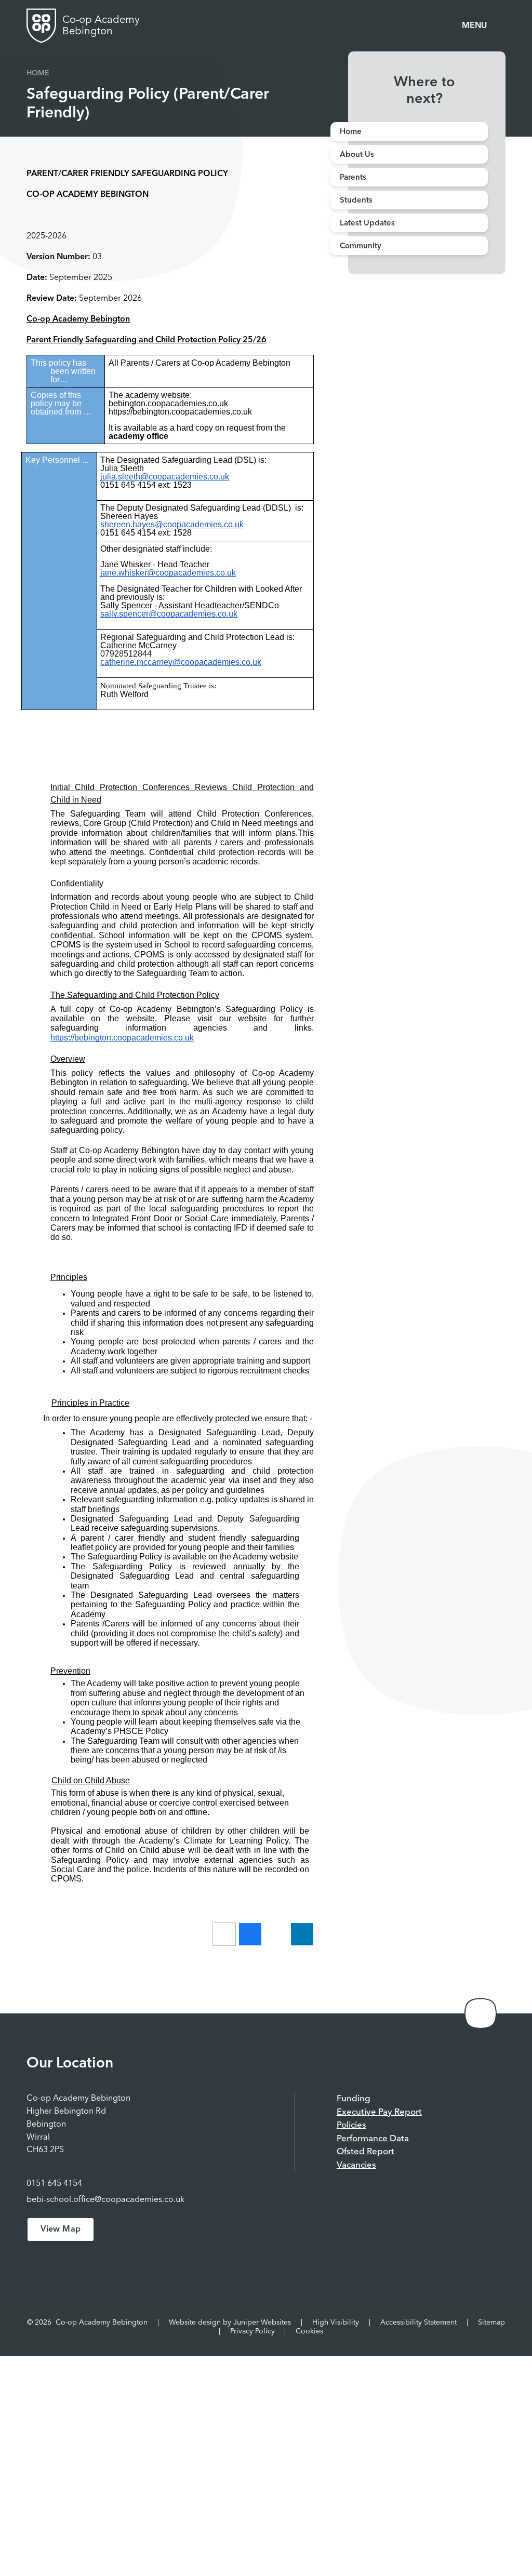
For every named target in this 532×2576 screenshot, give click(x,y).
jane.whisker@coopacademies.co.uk (168, 573)
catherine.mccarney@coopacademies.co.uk (181, 662)
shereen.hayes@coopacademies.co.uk (172, 524)
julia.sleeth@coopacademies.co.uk (165, 477)
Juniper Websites (262, 2323)
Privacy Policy (252, 2331)
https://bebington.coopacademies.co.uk (122, 1038)
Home (38, 73)
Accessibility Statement (418, 2323)
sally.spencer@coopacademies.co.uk (169, 614)
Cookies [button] (309, 2331)
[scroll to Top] (481, 2013)
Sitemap (491, 2323)
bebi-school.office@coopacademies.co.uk (105, 2200)
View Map (61, 2230)
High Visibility (336, 2323)
